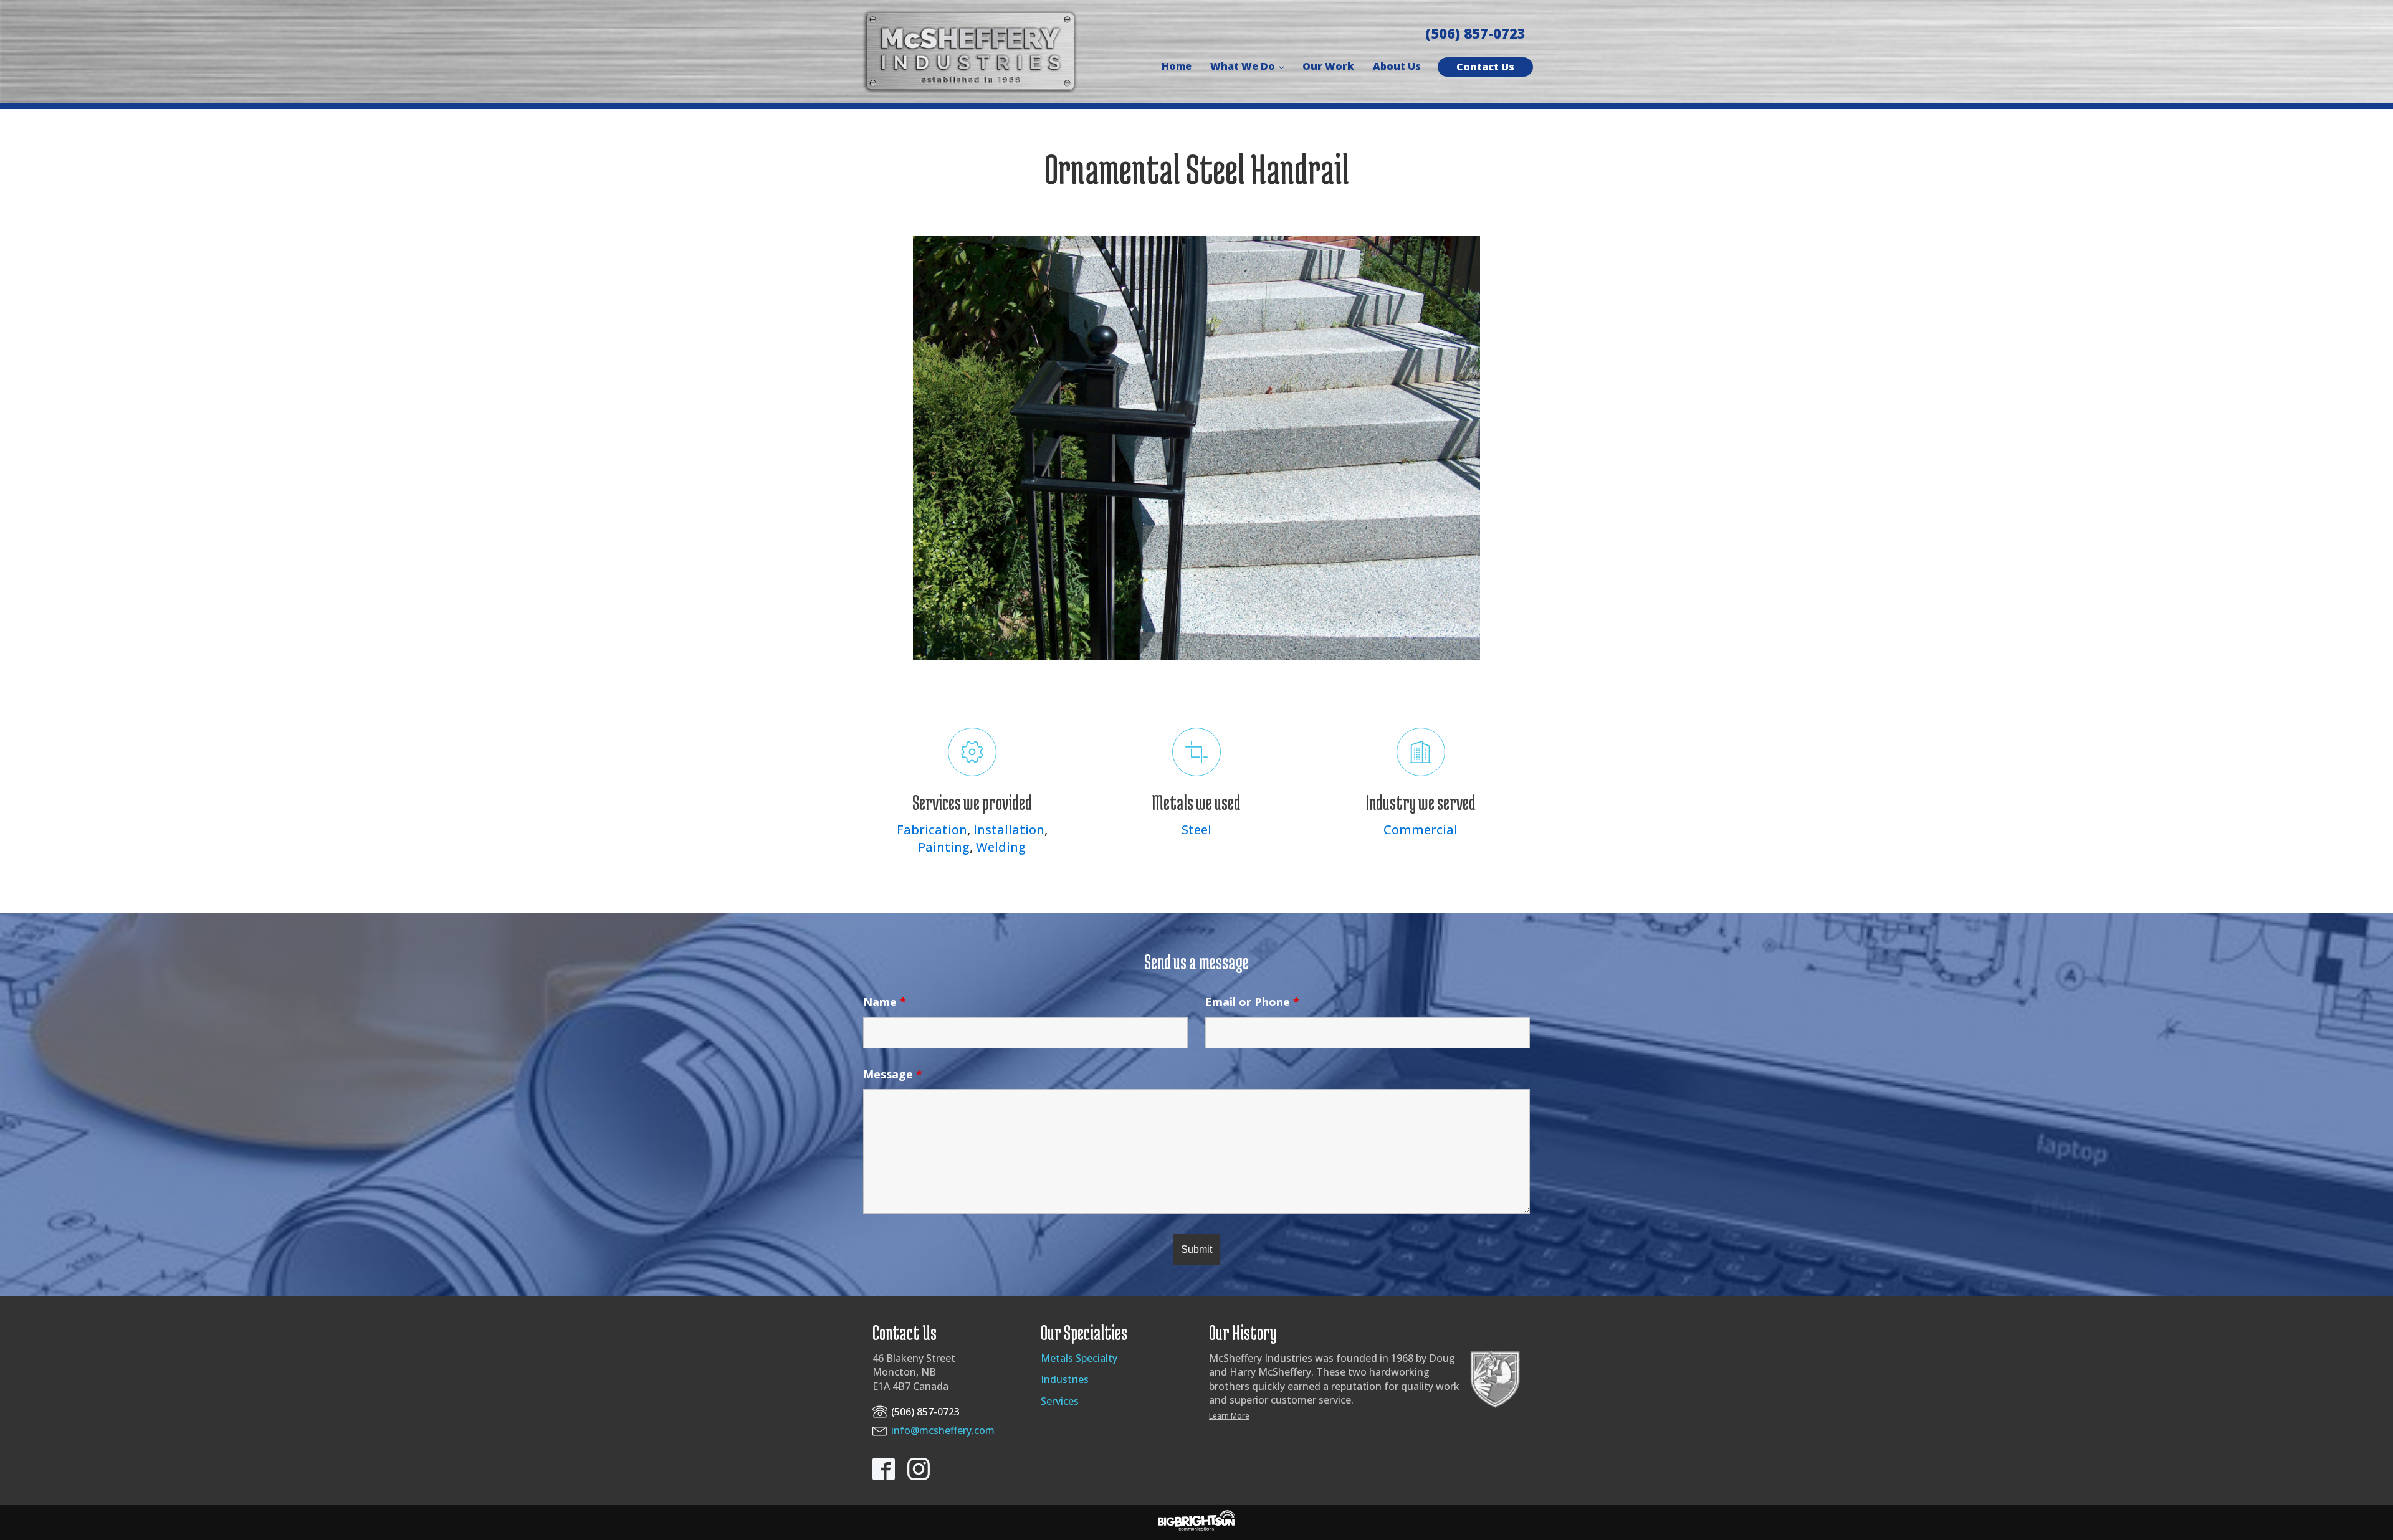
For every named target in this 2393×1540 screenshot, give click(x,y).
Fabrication (932, 829)
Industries (1065, 1379)
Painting (944, 847)
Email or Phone (1252, 1002)
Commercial (1421, 829)
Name (885, 1002)
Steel (1196, 829)
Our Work (1328, 66)
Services (1060, 1401)
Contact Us (1485, 67)
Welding (1001, 847)
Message (893, 1074)
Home (1177, 66)
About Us (1397, 66)
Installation (1009, 829)
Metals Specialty (1079, 1358)
